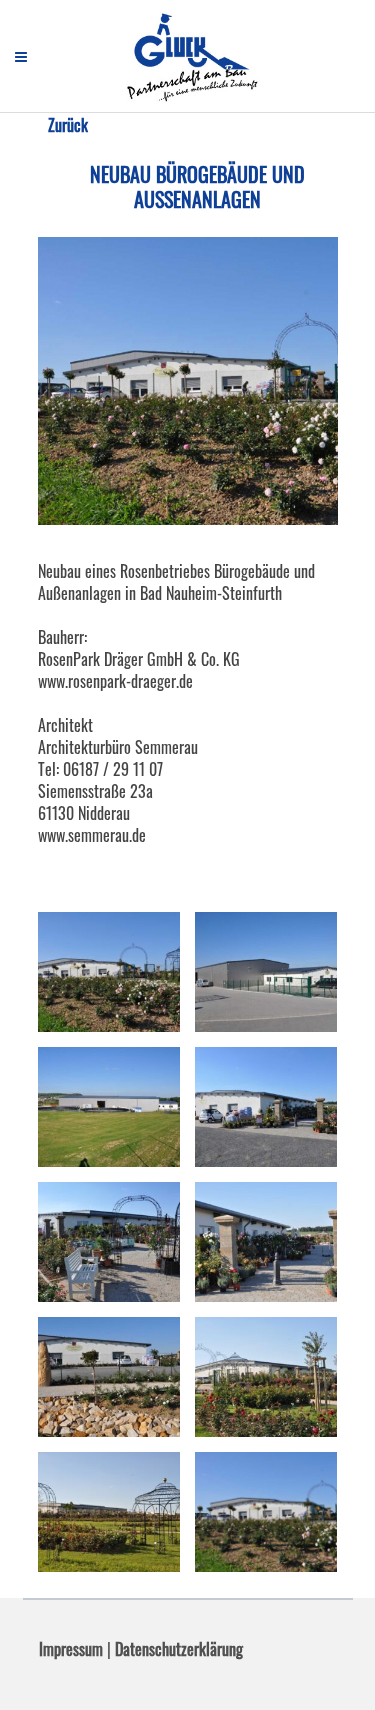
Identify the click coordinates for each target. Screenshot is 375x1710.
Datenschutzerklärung (179, 1649)
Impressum (71, 1649)
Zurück (68, 125)
